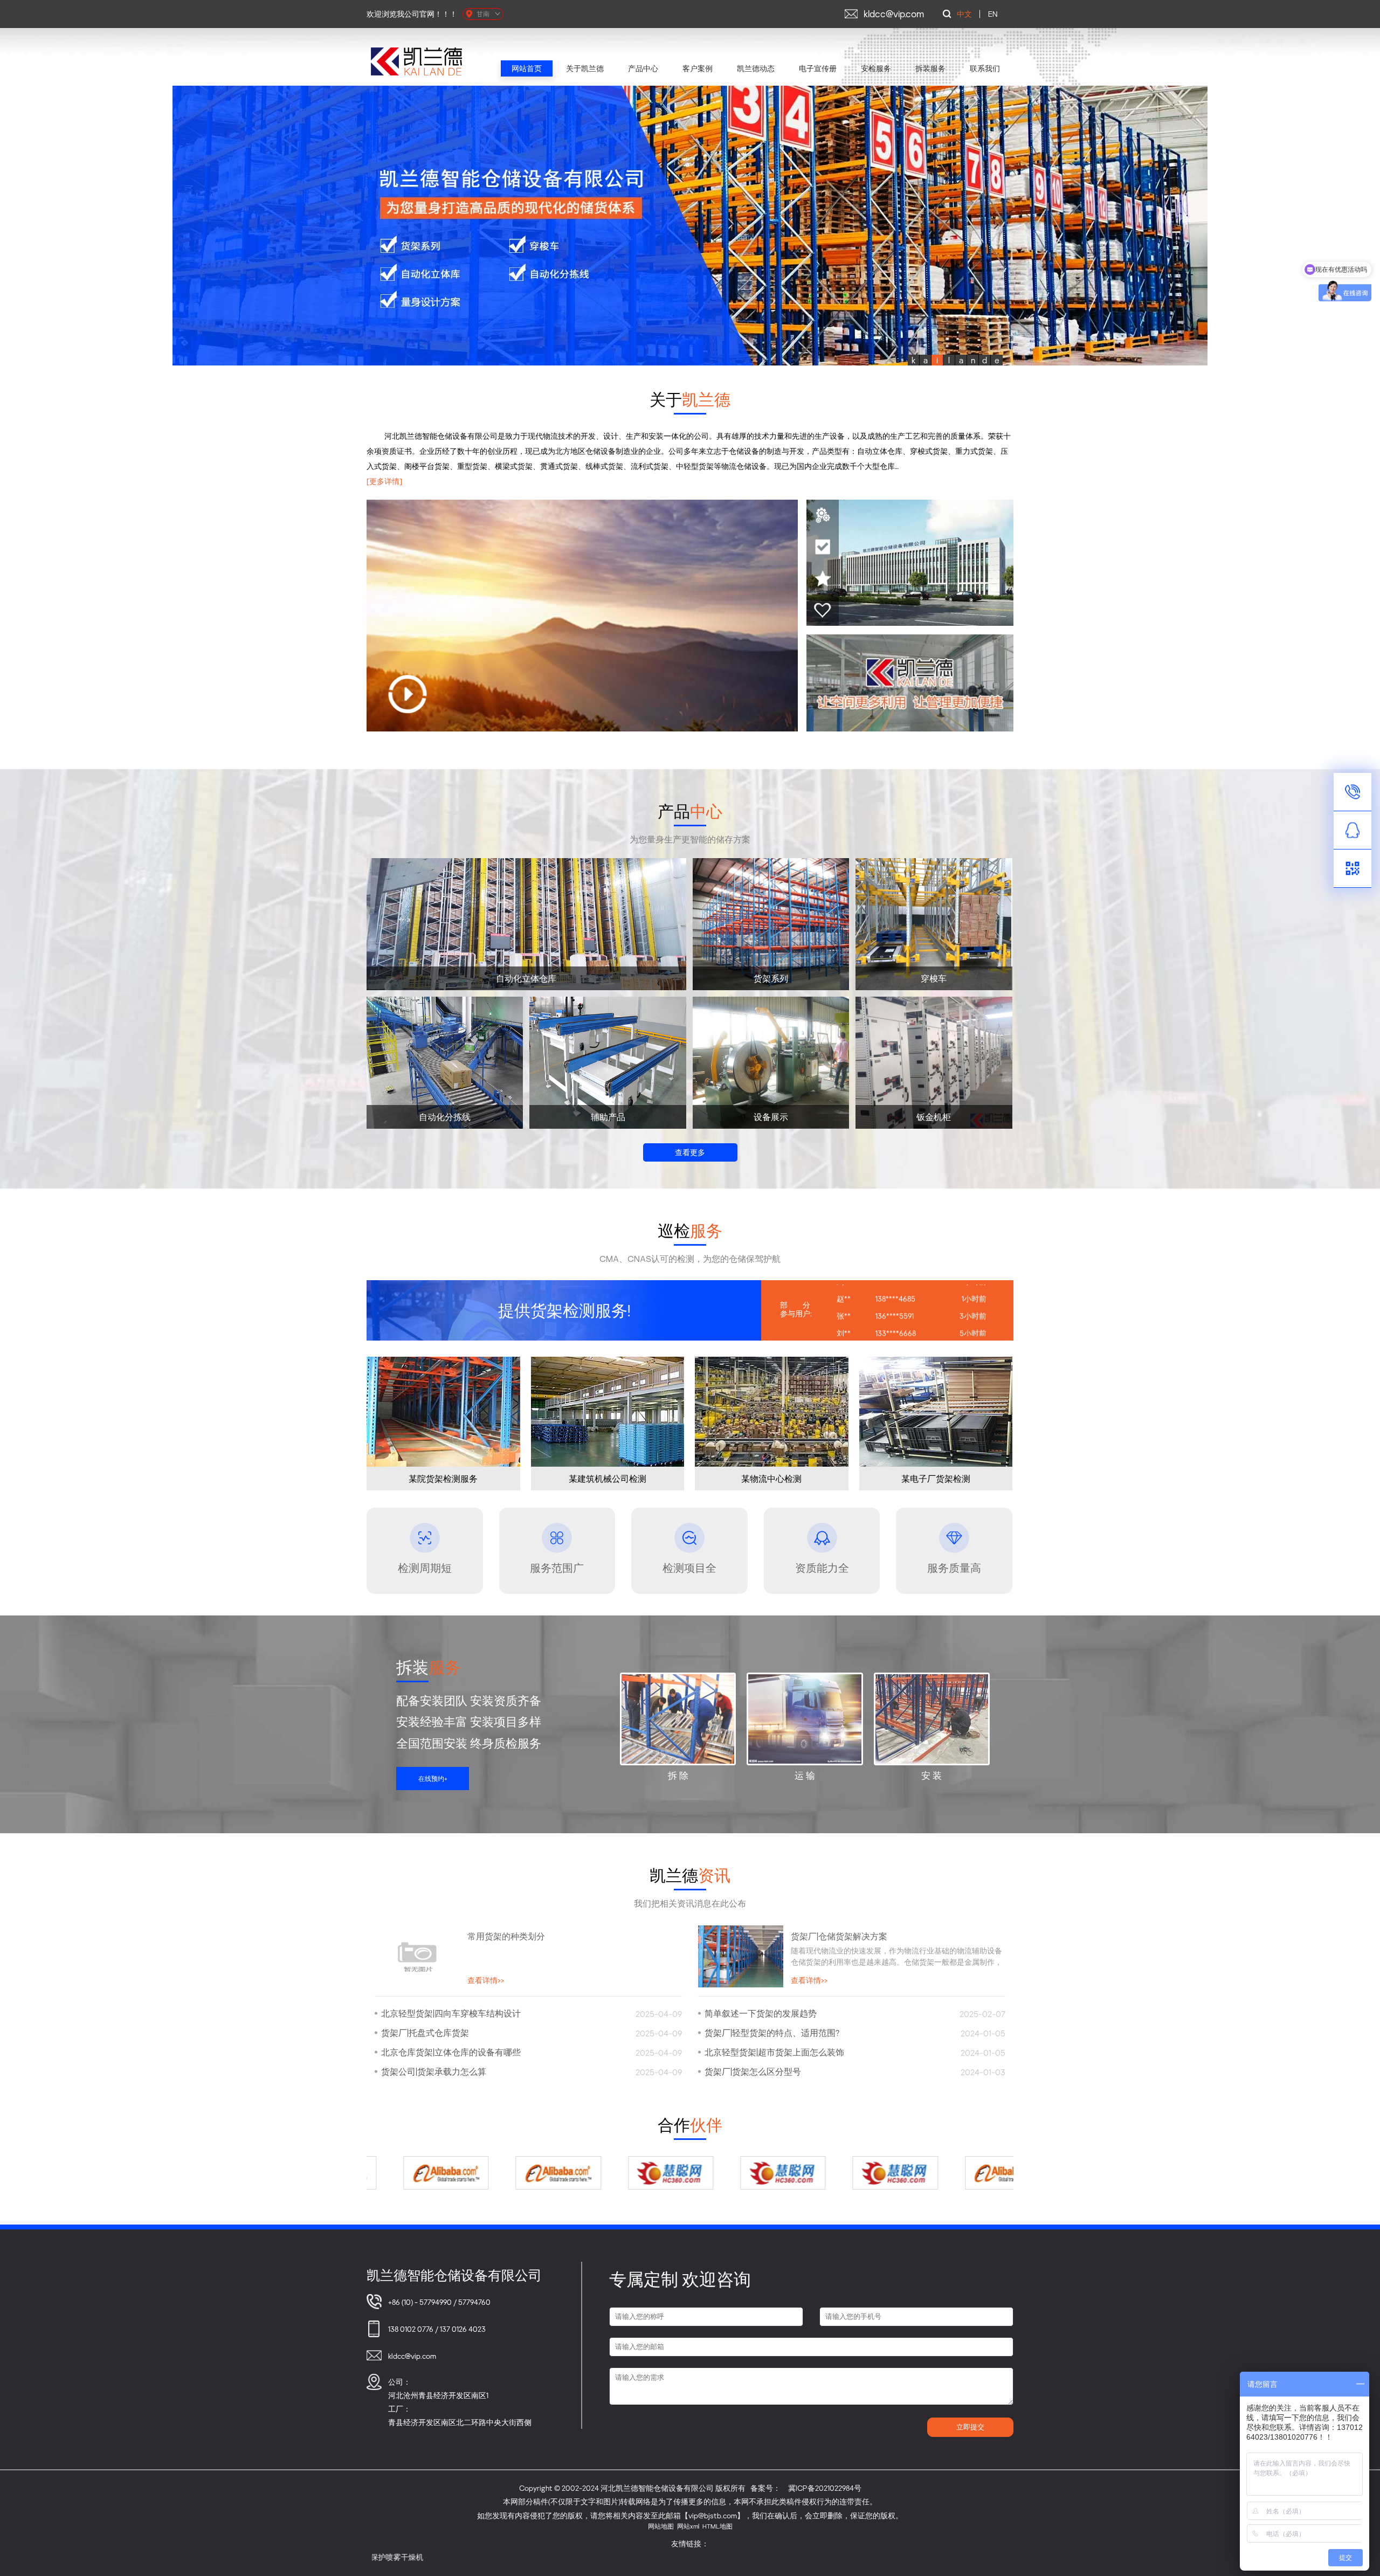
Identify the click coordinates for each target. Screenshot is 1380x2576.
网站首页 (527, 68)
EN (993, 14)
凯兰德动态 (756, 68)
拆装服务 (930, 68)
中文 (964, 14)
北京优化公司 (987, 2557)
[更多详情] (384, 481)
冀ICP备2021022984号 (825, 2488)
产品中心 (643, 68)
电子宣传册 (818, 68)
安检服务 (876, 68)
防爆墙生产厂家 (929, 2557)
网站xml (688, 2526)
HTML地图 (717, 2526)
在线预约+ (433, 1779)
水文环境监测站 (867, 2557)
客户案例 (698, 68)
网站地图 (661, 2526)
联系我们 (985, 68)
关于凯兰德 (585, 68)
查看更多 (690, 1152)
